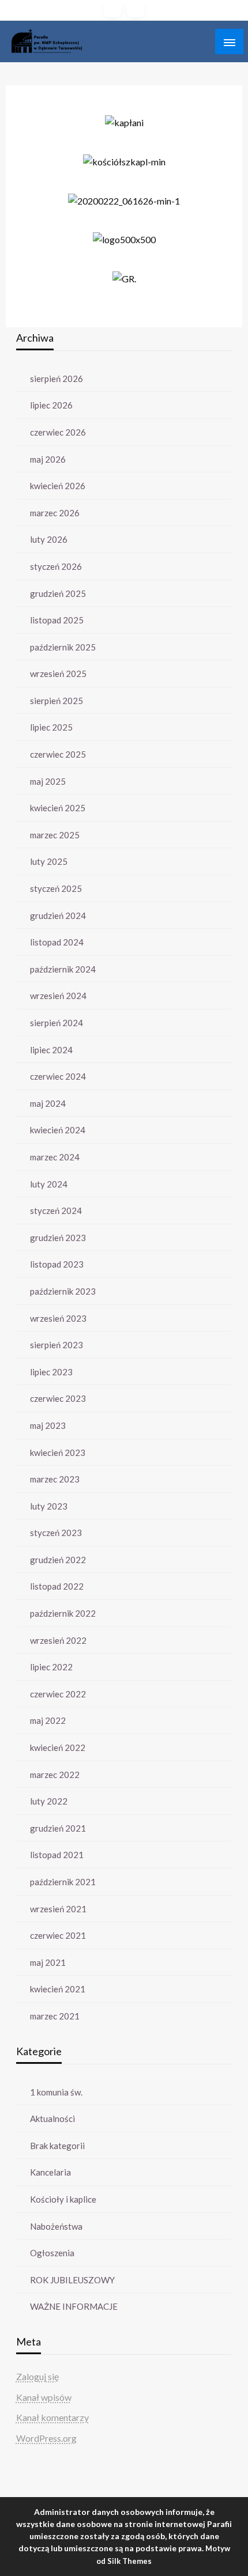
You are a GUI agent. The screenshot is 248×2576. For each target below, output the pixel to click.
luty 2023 (49, 1506)
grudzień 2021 (58, 1828)
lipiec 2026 (51, 405)
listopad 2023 (57, 1264)
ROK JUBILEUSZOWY (72, 2280)
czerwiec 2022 (58, 1694)
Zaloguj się (37, 2376)
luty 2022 (49, 1801)
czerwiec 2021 (58, 1935)
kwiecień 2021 (58, 1989)
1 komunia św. (56, 2092)
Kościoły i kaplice (63, 2199)
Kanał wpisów (44, 2397)
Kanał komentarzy (52, 2417)
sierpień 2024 (57, 1023)
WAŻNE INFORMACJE (74, 2306)
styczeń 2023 (56, 1533)
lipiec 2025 (51, 727)
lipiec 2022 (51, 1667)
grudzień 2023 (58, 1238)
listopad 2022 (57, 1586)
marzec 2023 (55, 1479)
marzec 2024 (55, 1157)
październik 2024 (63, 969)
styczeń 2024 (56, 1211)
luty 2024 (49, 1184)
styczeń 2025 (56, 888)
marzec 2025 (55, 835)
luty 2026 (49, 539)
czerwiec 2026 (58, 432)
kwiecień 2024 (58, 1130)
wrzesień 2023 (58, 1318)
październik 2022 (63, 1613)
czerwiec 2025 (58, 754)
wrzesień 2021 (58, 1909)
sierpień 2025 (57, 701)
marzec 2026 (55, 513)
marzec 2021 (55, 2016)
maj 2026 (48, 459)
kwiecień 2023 (58, 1452)
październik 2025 (63, 647)
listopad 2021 (57, 1855)
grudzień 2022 (58, 1560)
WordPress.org (46, 2438)
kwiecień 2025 (58, 808)
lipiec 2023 (51, 1372)
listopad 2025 (57, 620)
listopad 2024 (57, 942)
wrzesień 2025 (58, 674)
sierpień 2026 (57, 379)
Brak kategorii (57, 2146)
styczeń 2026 (56, 566)
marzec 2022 (55, 1775)
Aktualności (52, 2119)
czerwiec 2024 (58, 1076)
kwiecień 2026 (58, 486)
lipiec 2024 (51, 1050)
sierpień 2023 (57, 1345)
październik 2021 (63, 1882)
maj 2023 (48, 1425)
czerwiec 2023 (58, 1398)
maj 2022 (48, 1720)
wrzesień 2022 (58, 1640)
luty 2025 (49, 861)
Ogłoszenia (52, 2253)
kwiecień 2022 (58, 1747)
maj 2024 (48, 1103)
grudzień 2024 (58, 916)
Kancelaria (50, 2172)
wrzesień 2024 (58, 996)
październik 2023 (63, 1291)
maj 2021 (48, 1962)
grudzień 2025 (58, 593)
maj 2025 (48, 781)
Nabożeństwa (56, 2226)
